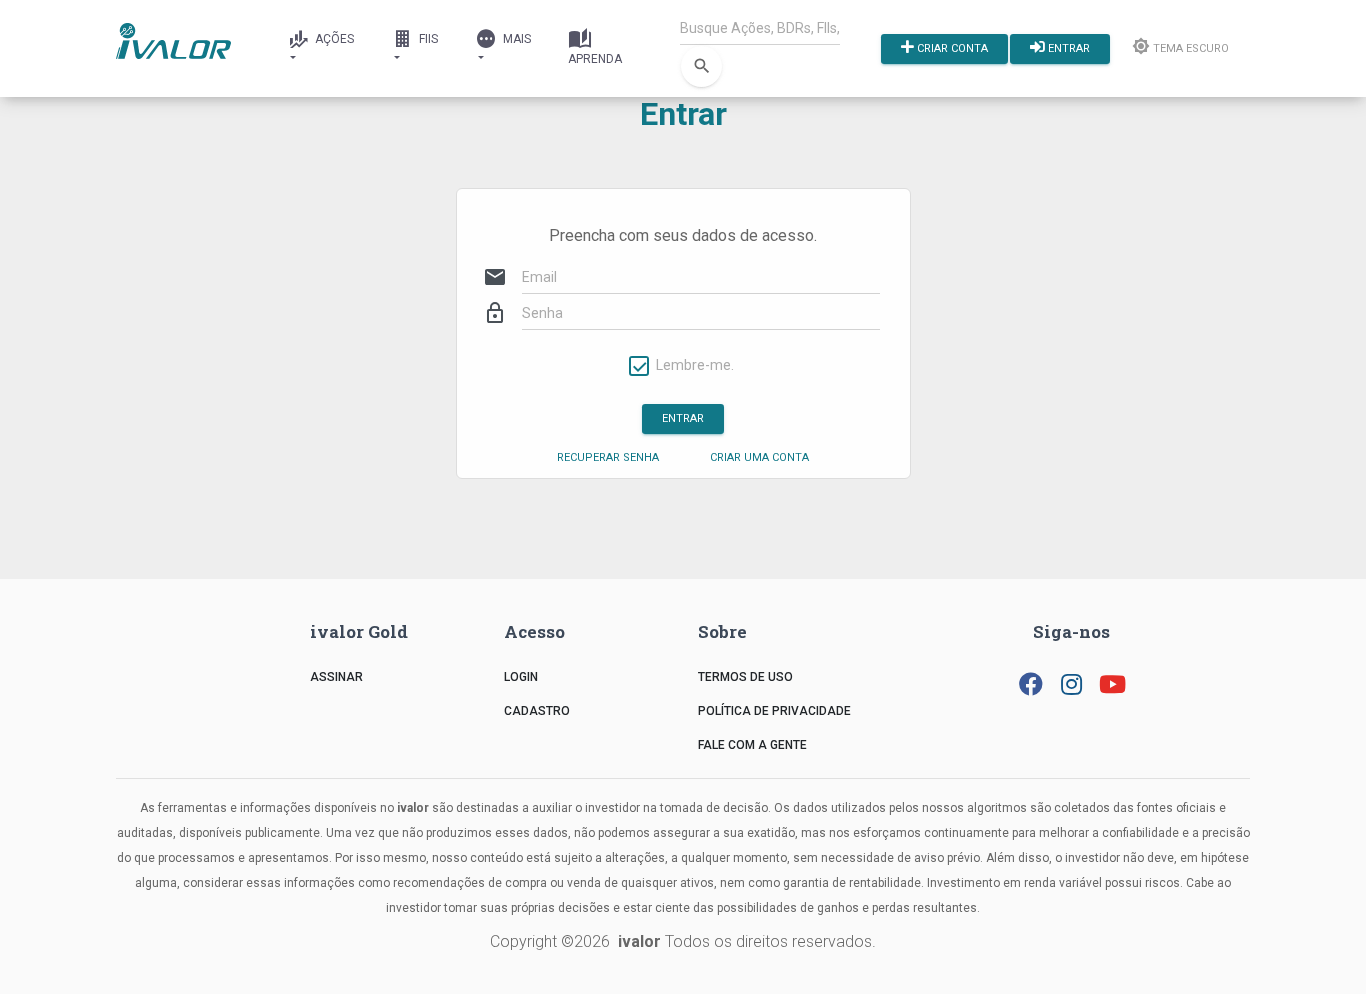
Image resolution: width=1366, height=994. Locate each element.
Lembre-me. (695, 365)
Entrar (1067, 47)
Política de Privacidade (774, 711)
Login (521, 677)
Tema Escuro (1189, 47)
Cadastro (537, 711)
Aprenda (595, 59)
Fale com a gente (752, 745)
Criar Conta (951, 47)
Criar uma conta (759, 457)
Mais (515, 39)
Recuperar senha (608, 457)
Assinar (336, 677)
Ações (333, 39)
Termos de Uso (745, 677)
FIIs (427, 39)
